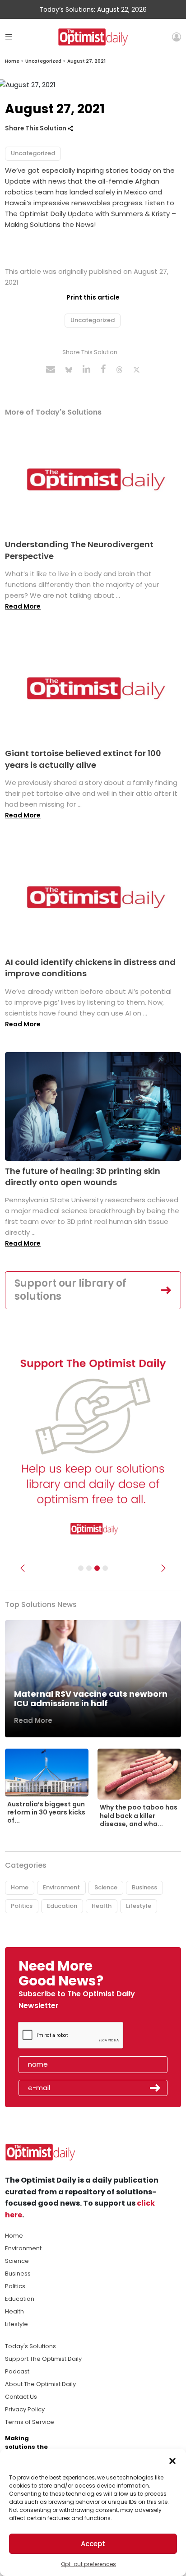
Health (102, 1906)
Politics (22, 1906)
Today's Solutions (30, 2346)
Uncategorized (43, 61)
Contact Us (21, 2397)
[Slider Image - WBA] (89, 1568)
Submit (155, 2088)
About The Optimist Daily (40, 2384)
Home (12, 61)
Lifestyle (139, 1906)
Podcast (17, 2371)
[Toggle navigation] (9, 37)
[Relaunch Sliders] (105, 1568)
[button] (172, 2460)
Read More (23, 606)
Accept (93, 2544)
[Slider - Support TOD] (97, 1568)
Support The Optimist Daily (43, 2359)
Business (144, 1887)
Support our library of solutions (70, 1290)
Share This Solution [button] (36, 128)
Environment (61, 1887)
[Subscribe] (81, 1568)
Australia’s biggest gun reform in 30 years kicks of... (46, 1812)
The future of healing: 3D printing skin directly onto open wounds (83, 1177)
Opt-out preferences (88, 2564)
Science (106, 1887)
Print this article (93, 297)
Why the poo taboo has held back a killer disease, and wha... (139, 1815)
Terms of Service (30, 2422)
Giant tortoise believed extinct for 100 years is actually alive (83, 759)
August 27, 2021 (86, 61)
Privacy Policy (25, 2409)
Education (62, 1906)
